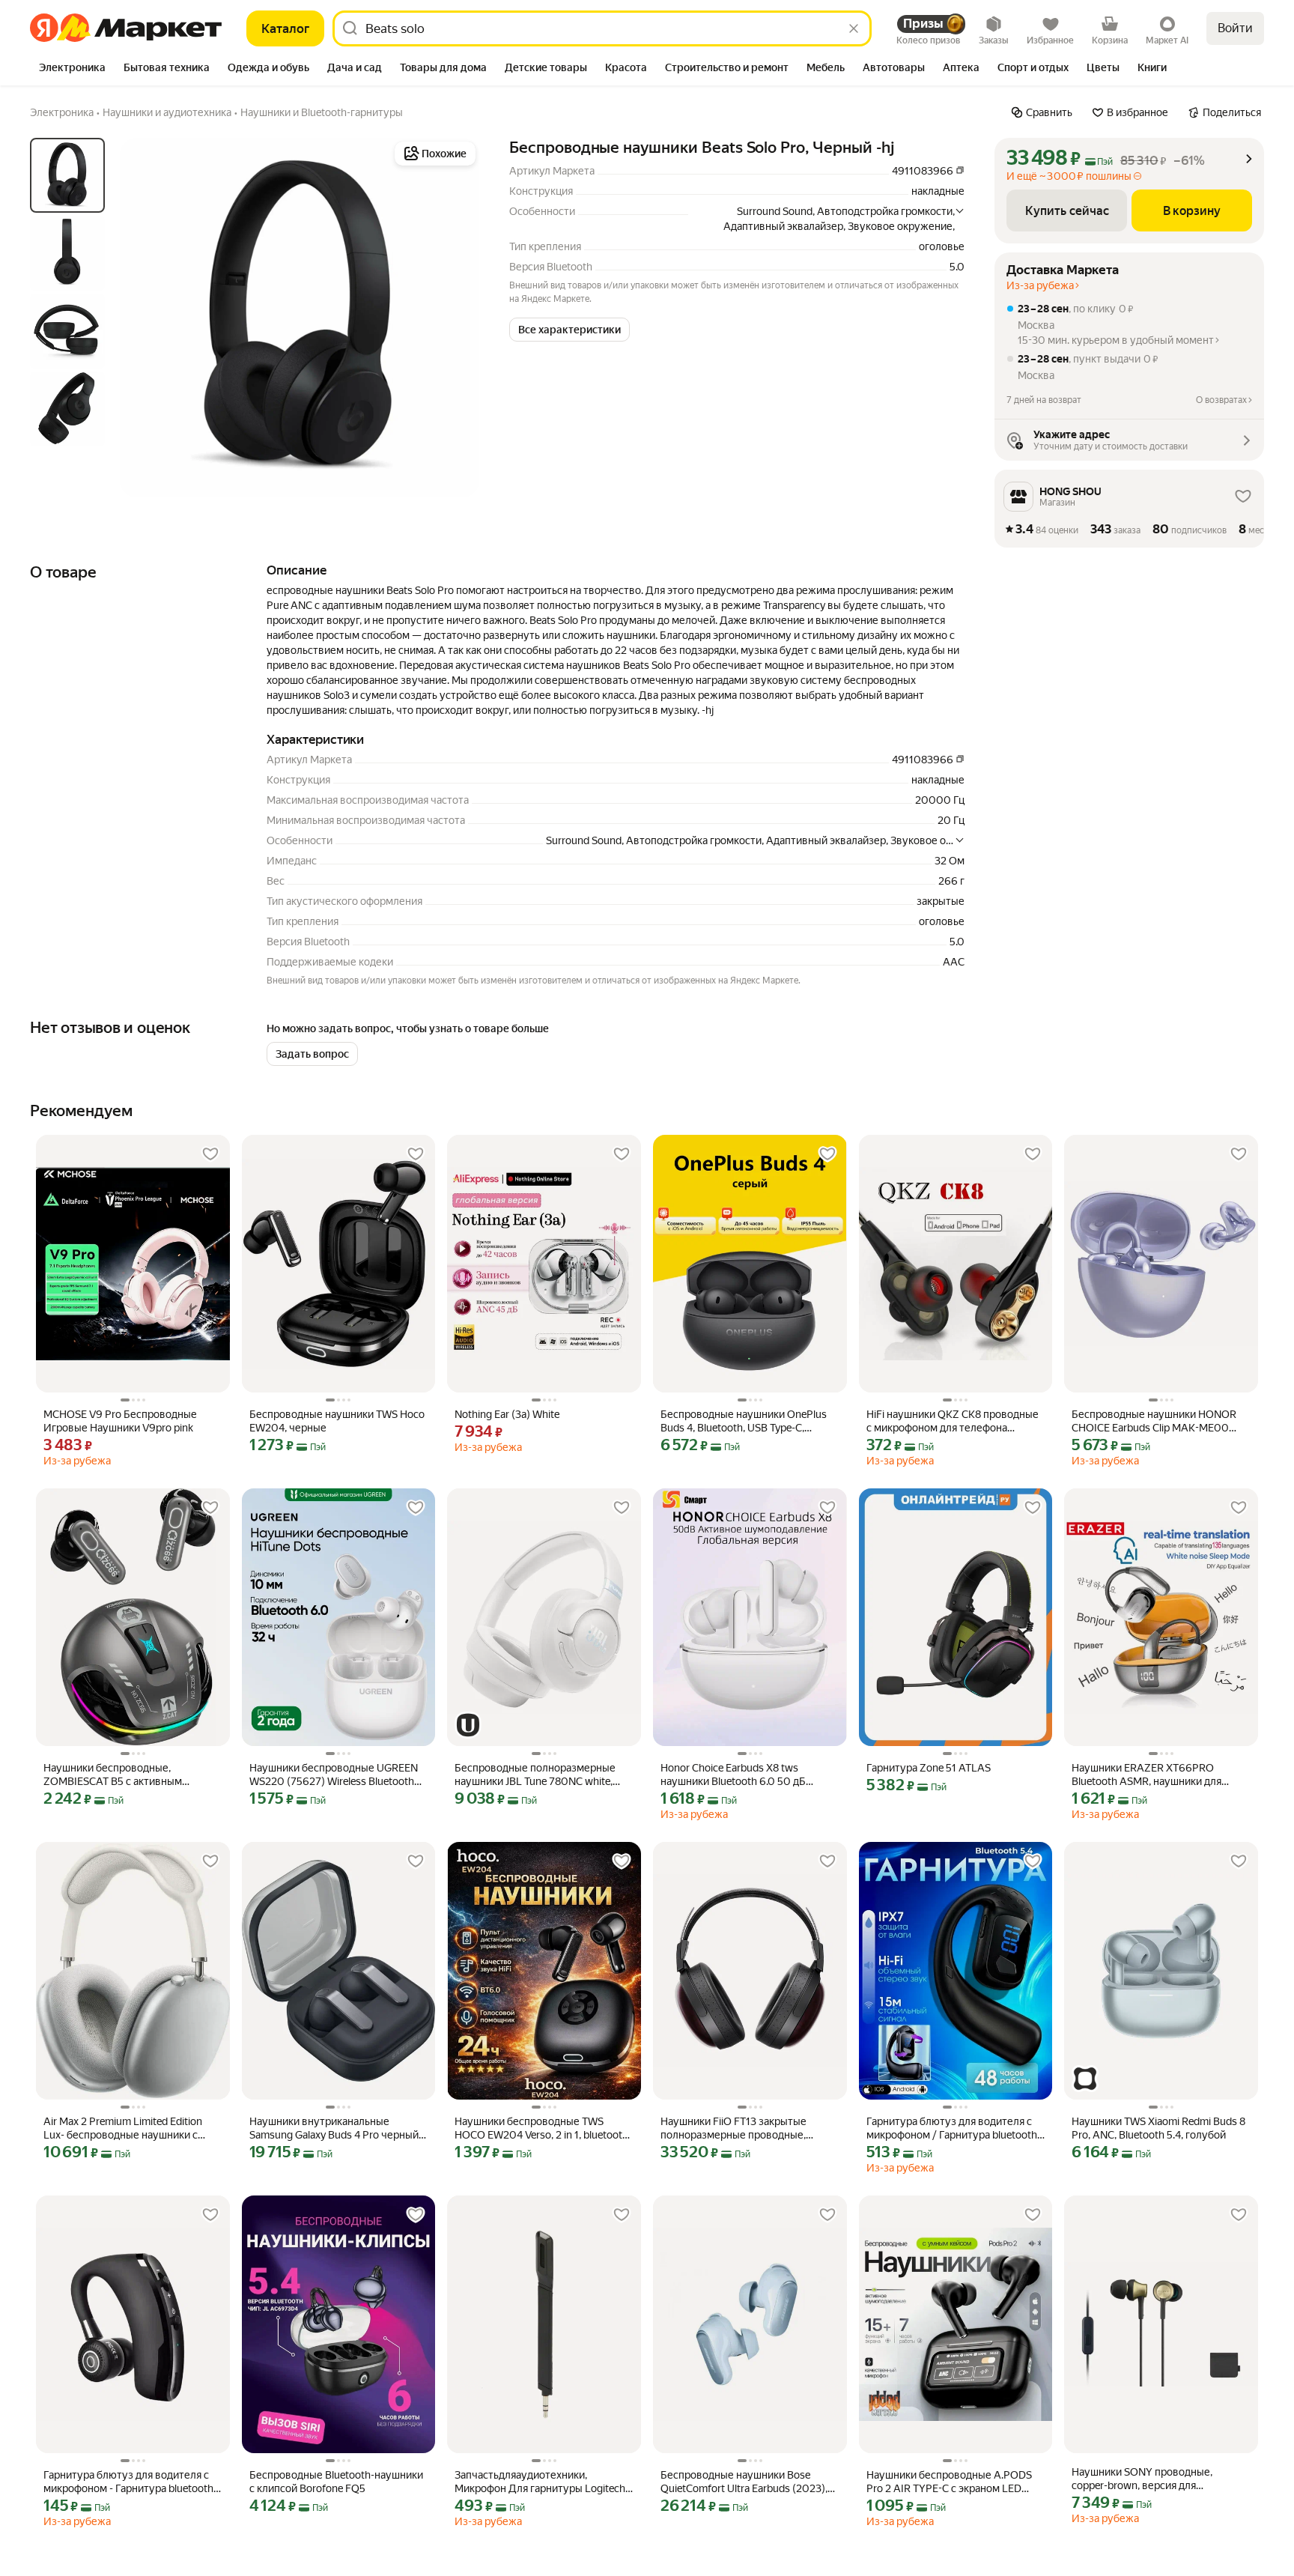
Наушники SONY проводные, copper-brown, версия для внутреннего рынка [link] (1142, 2479)
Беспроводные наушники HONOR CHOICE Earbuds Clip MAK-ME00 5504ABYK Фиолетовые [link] (1154, 1421)
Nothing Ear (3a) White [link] (507, 1414)
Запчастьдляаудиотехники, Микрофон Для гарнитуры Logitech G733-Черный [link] (540, 2482)
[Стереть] (854, 28)
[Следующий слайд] (455, 318)
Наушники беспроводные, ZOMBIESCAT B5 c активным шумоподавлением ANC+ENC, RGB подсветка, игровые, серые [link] (128, 1775)
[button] (569, 330)
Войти (1235, 28)
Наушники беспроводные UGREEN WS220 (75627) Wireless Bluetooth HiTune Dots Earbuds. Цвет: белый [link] (334, 1775)
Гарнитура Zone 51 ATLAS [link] (929, 1768)
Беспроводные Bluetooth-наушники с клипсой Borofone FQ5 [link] (336, 2482)
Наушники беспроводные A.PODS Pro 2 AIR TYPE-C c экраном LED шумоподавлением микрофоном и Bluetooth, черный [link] (951, 2482)
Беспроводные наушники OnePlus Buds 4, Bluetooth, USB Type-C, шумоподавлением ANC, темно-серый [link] (744, 1421)
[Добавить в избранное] (210, 1154)
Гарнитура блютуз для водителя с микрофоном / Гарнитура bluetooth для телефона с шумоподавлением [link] (952, 2128)
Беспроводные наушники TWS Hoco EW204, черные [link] (337, 1421)
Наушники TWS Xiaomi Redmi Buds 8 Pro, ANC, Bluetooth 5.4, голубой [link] (1158, 2128)
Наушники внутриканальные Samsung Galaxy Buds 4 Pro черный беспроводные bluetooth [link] (334, 2128)
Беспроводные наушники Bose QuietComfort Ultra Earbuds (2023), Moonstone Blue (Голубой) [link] (744, 2482)
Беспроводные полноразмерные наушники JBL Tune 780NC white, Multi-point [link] (535, 1775)
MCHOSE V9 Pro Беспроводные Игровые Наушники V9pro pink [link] (120, 1421)
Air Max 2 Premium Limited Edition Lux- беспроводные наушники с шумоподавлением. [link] (123, 2128)
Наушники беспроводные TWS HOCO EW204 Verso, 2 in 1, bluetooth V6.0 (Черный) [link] (541, 2128)
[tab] (72, 69)
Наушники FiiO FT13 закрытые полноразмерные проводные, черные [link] (733, 2128)
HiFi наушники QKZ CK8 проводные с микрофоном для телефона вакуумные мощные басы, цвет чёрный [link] (953, 1421)
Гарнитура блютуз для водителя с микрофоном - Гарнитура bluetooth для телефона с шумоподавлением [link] (129, 2482)
